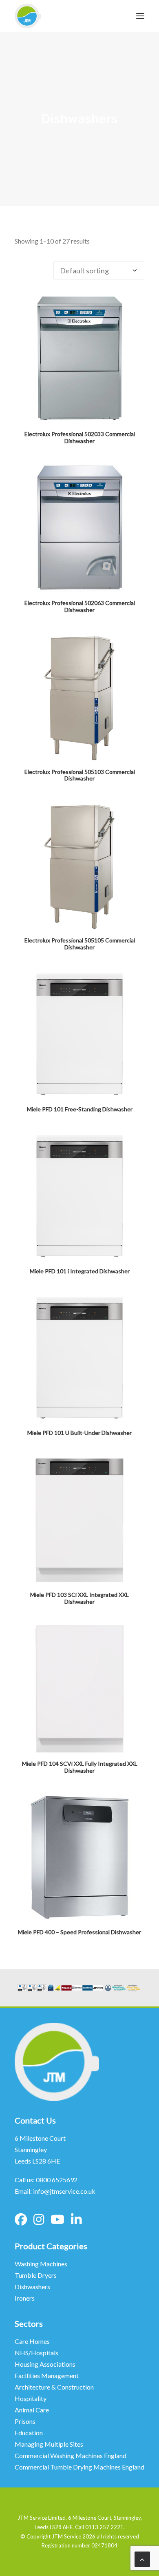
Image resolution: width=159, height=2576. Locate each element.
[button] (79, 359)
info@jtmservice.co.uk (64, 2191)
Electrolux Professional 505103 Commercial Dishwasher (80, 775)
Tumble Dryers (36, 2275)
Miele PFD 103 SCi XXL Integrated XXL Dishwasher (79, 1598)
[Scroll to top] (142, 2558)
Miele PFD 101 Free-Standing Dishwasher (80, 1109)
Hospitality (31, 2398)
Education (29, 2433)
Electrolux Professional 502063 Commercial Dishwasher (80, 606)
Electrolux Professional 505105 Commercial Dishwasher (80, 944)
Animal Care (32, 2410)
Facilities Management (47, 2375)
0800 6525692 (57, 2180)
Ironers (25, 2298)
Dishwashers (32, 2287)
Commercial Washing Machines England (71, 2455)
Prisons (25, 2421)
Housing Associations (45, 2364)
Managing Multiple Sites (49, 2444)
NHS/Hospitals (37, 2353)
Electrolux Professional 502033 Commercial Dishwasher (80, 437)
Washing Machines (41, 2264)
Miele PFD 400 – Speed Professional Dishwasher (79, 1932)
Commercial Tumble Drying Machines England (79, 2467)
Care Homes (33, 2341)
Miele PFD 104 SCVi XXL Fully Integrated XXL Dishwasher (80, 1767)
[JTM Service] (28, 16)
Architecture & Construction (54, 2387)
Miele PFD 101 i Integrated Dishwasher (80, 1271)
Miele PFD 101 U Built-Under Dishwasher (79, 1433)
